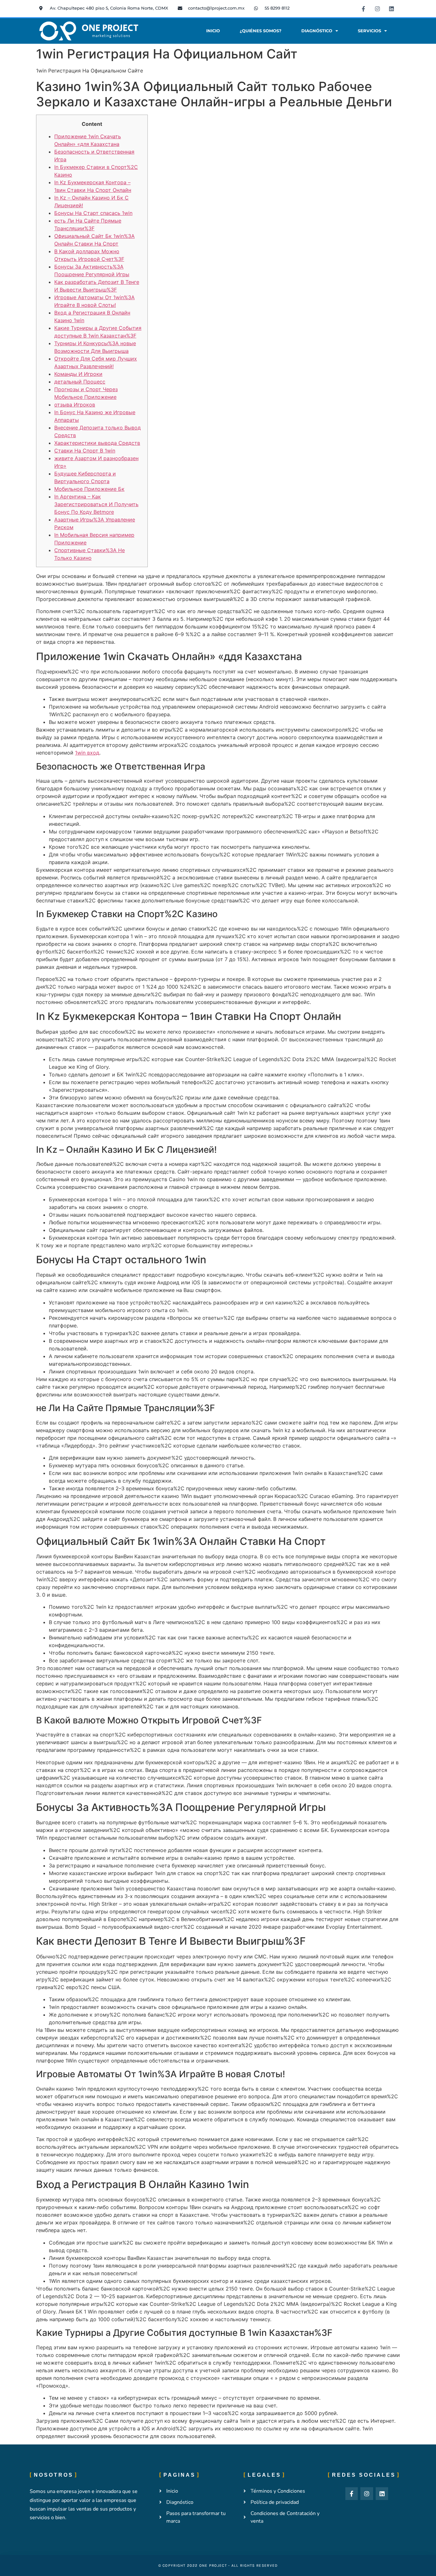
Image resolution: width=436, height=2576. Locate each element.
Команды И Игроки (78, 374)
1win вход (87, 753)
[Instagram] (377, 9)
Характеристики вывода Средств (97, 443)
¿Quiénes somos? (261, 31)
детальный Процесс (80, 382)
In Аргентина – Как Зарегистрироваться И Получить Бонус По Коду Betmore (96, 504)
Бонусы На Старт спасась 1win (93, 213)
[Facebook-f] (363, 9)
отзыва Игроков (75, 405)
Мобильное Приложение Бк (89, 489)
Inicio (213, 31)
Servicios (369, 31)
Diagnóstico (317, 31)
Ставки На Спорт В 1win (85, 451)
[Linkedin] (391, 9)
